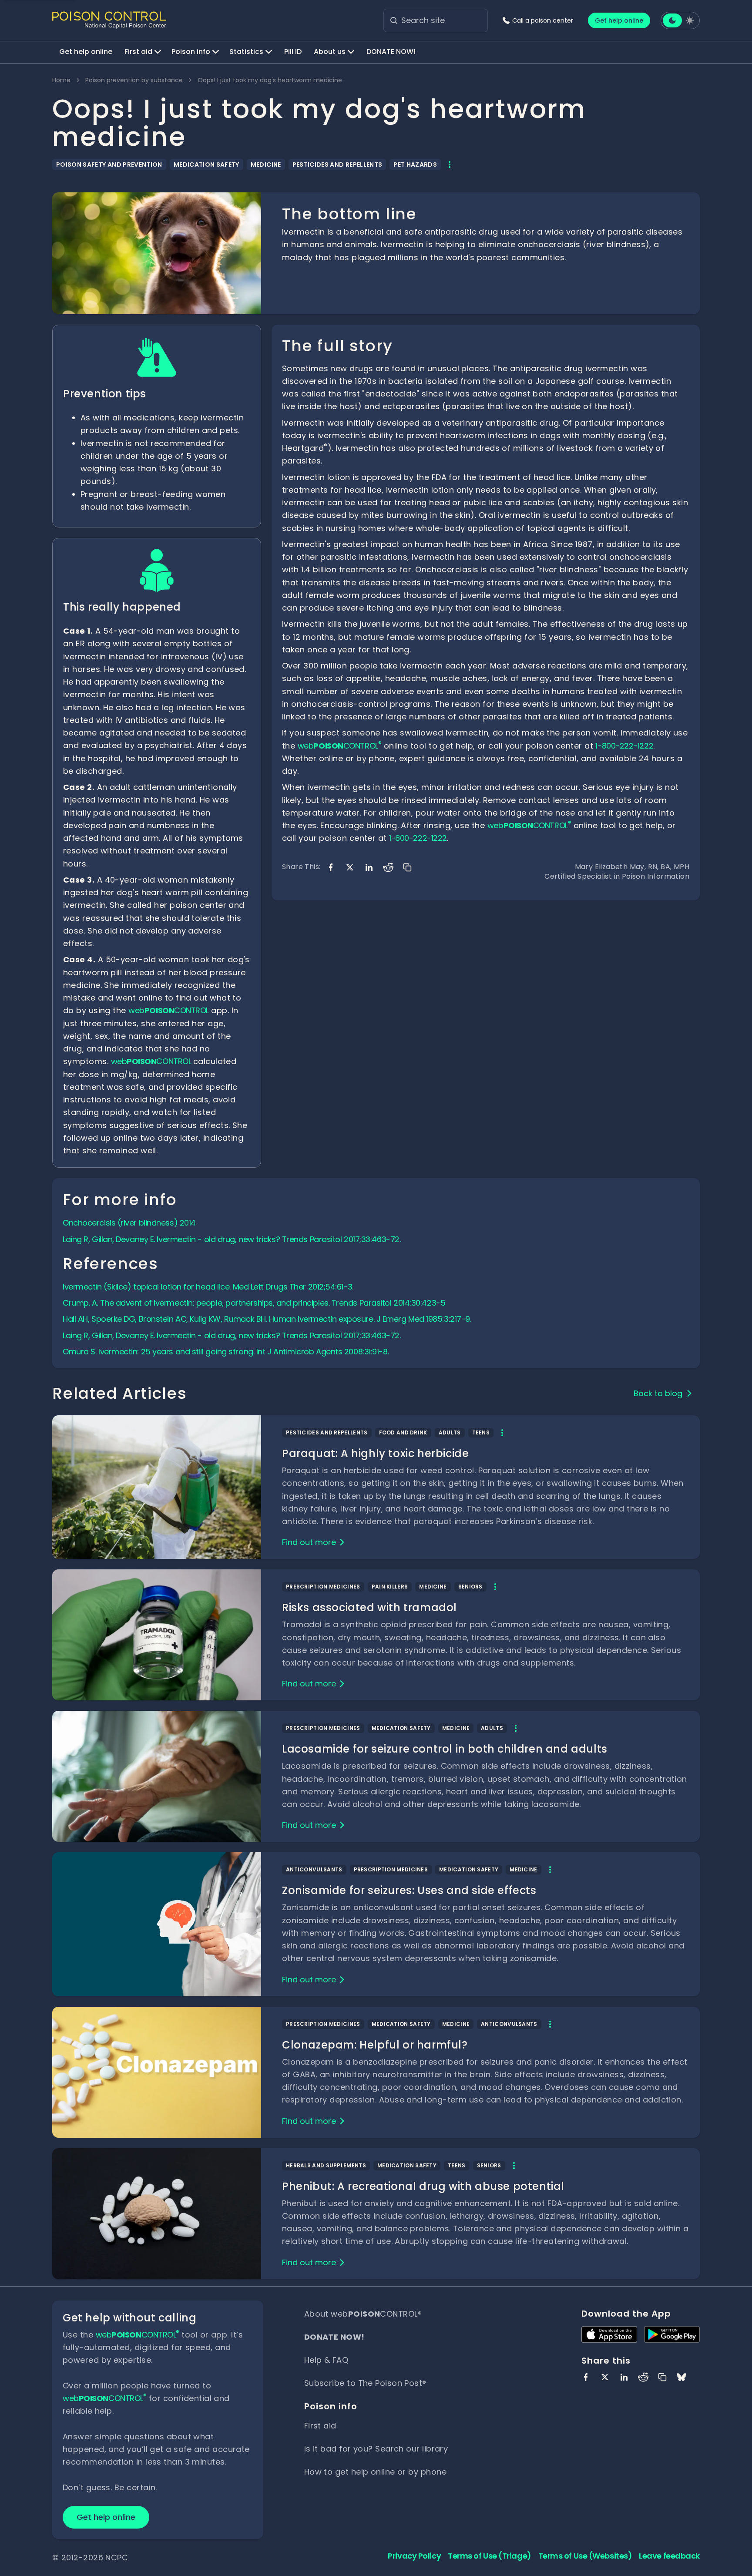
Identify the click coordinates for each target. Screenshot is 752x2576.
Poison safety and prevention (109, 165)
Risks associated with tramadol (369, 1607)
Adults (450, 1432)
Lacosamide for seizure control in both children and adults (445, 1749)
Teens (481, 1432)
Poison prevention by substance (134, 80)
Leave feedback (669, 2556)
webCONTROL (169, 1010)
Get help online (619, 20)
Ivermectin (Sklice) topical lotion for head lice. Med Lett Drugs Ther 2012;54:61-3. (208, 1287)
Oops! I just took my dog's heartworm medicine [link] (270, 80)
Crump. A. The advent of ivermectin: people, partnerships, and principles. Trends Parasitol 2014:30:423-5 (254, 1303)
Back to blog (658, 1393)
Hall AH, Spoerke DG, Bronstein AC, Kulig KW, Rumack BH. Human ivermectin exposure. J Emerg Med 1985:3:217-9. (267, 1319)
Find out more (309, 1542)
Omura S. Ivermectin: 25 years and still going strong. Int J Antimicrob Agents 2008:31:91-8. (227, 1352)
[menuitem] (86, 52)
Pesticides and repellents (337, 165)
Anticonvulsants (314, 1869)
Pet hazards (415, 165)
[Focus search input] (394, 20)
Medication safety (206, 165)
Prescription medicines (323, 1587)
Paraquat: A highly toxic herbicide (375, 1453)
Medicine (266, 165)
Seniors (470, 1587)
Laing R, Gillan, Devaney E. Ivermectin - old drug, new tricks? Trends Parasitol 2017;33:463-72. (232, 1239)
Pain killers (390, 1587)
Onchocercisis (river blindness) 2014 (129, 1223)
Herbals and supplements (326, 2165)
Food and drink (403, 1432)
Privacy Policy (414, 2556)
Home (61, 80)
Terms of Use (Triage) (490, 2556)
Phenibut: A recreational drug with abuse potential (423, 2186)
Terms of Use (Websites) (585, 2556)
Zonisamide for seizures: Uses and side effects (409, 1890)
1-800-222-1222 (624, 746)
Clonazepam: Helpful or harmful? (375, 2045)
